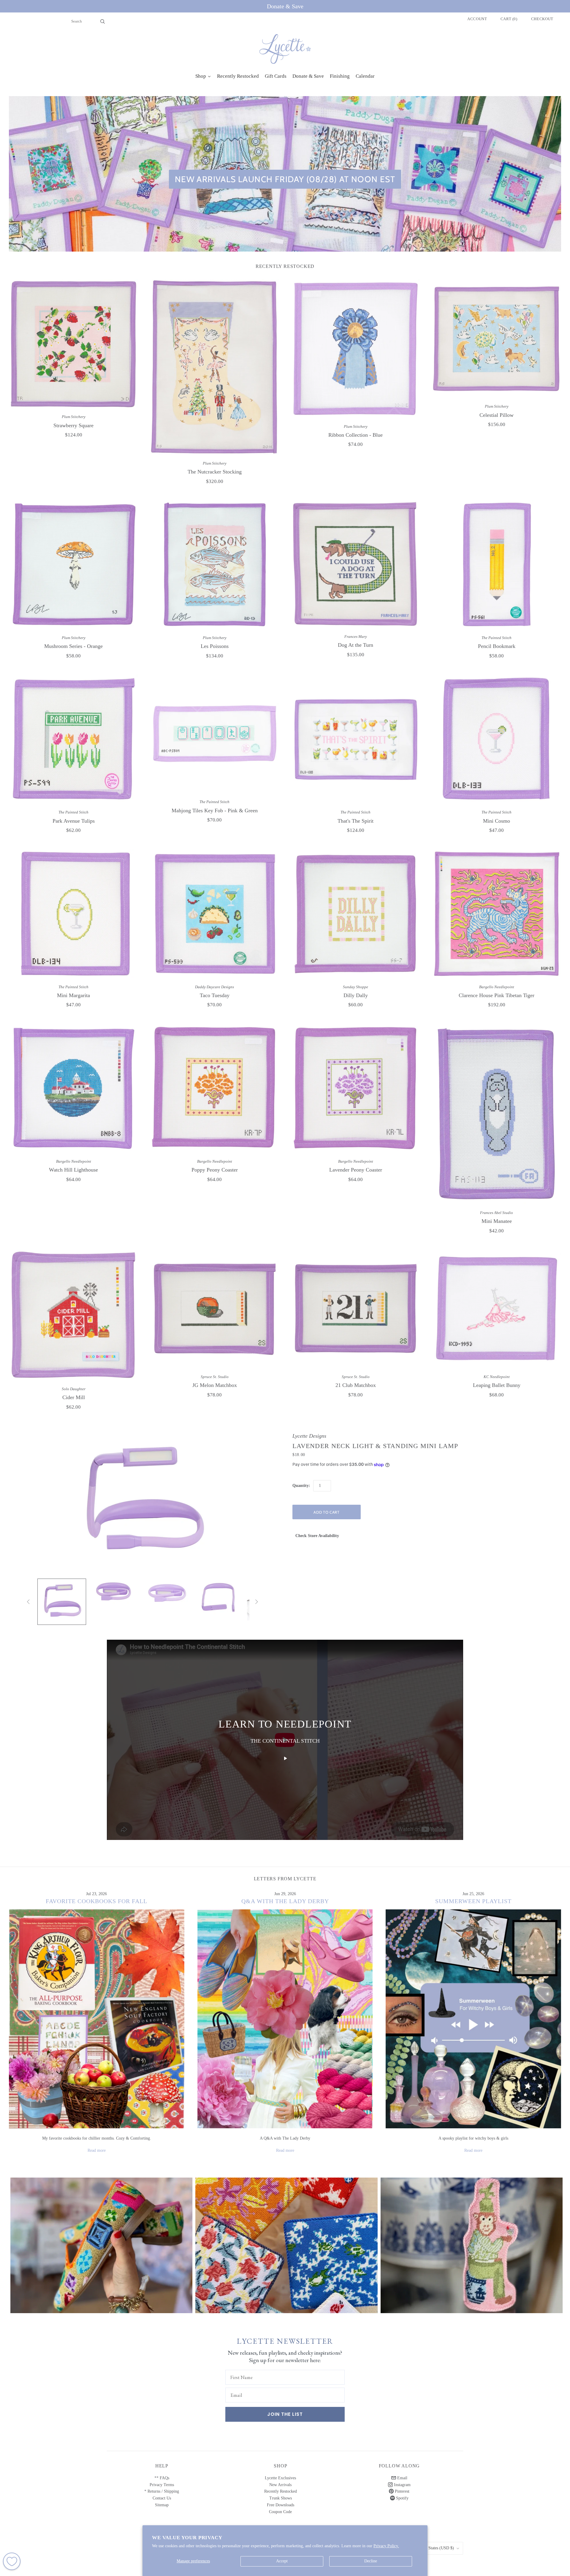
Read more (97, 2150)
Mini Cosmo (497, 821)
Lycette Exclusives (280, 2478)
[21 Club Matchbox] (356, 1309)
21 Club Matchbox (356, 1385)
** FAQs (162, 2478)
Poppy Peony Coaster (215, 1170)
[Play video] (285, 1758)
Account (477, 19)
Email (402, 2478)
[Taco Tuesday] (214, 914)
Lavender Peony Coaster (356, 1170)
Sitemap (162, 2505)
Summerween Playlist (473, 1901)
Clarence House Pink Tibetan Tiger (497, 995)
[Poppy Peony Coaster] (214, 1088)
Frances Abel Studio (497, 1213)
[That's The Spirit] (356, 739)
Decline (371, 2561)
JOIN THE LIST (285, 2414)
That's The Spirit (356, 821)
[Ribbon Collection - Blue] (356, 348)
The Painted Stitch (497, 638)
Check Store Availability (317, 1536)
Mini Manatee (497, 1221)
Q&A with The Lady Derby (285, 1901)
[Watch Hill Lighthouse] (73, 1088)
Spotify (402, 2498)
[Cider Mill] (73, 1315)
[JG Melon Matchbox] (214, 1309)
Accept (282, 2561)
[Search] (103, 21)
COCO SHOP (286, 2240)
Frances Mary (356, 637)
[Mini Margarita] (73, 914)
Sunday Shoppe (356, 987)
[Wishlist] (12, 2561)
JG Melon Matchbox (215, 1385)
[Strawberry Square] (73, 344)
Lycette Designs (309, 1436)
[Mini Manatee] (497, 1114)
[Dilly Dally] (356, 914)
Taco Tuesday (215, 995)
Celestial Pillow (497, 415)
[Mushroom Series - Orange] (73, 565)
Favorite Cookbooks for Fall (96, 1901)
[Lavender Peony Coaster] (356, 1088)
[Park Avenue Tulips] (73, 739)
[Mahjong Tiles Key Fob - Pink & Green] (214, 734)
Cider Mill (74, 1397)
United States (435, 2548)
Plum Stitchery (74, 417)
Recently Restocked (281, 2491)
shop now (101, 2251)
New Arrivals (280, 2485)
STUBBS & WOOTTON (101, 2240)
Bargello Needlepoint (497, 987)
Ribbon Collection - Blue (356, 435)
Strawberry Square (73, 425)
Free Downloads (281, 2505)
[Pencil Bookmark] (497, 565)
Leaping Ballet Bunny (497, 1385)
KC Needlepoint (497, 1377)
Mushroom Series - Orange (73, 646)
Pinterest (402, 2491)
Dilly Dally (356, 995)
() (509, 19)
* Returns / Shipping (162, 2491)
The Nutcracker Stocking (215, 472)
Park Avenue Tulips (74, 821)
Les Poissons (215, 646)
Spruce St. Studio (215, 1377)
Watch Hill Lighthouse (73, 1170)
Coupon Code (280, 2512)
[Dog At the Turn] (356, 564)
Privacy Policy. (386, 2546)
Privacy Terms (162, 2485)
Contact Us (162, 2498)
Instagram (402, 2485)
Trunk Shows (281, 2498)
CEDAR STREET (472, 2240)
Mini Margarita (73, 995)
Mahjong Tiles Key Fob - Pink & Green (215, 811)
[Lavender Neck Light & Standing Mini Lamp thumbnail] (62, 1602)
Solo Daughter (74, 1389)
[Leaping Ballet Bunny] (497, 1309)
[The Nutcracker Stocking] (214, 367)
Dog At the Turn (356, 645)
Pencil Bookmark (497, 646)
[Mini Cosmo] (497, 739)
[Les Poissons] (214, 565)
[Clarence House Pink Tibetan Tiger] (497, 914)
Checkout (542, 19)
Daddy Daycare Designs (214, 987)
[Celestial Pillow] (497, 339)
